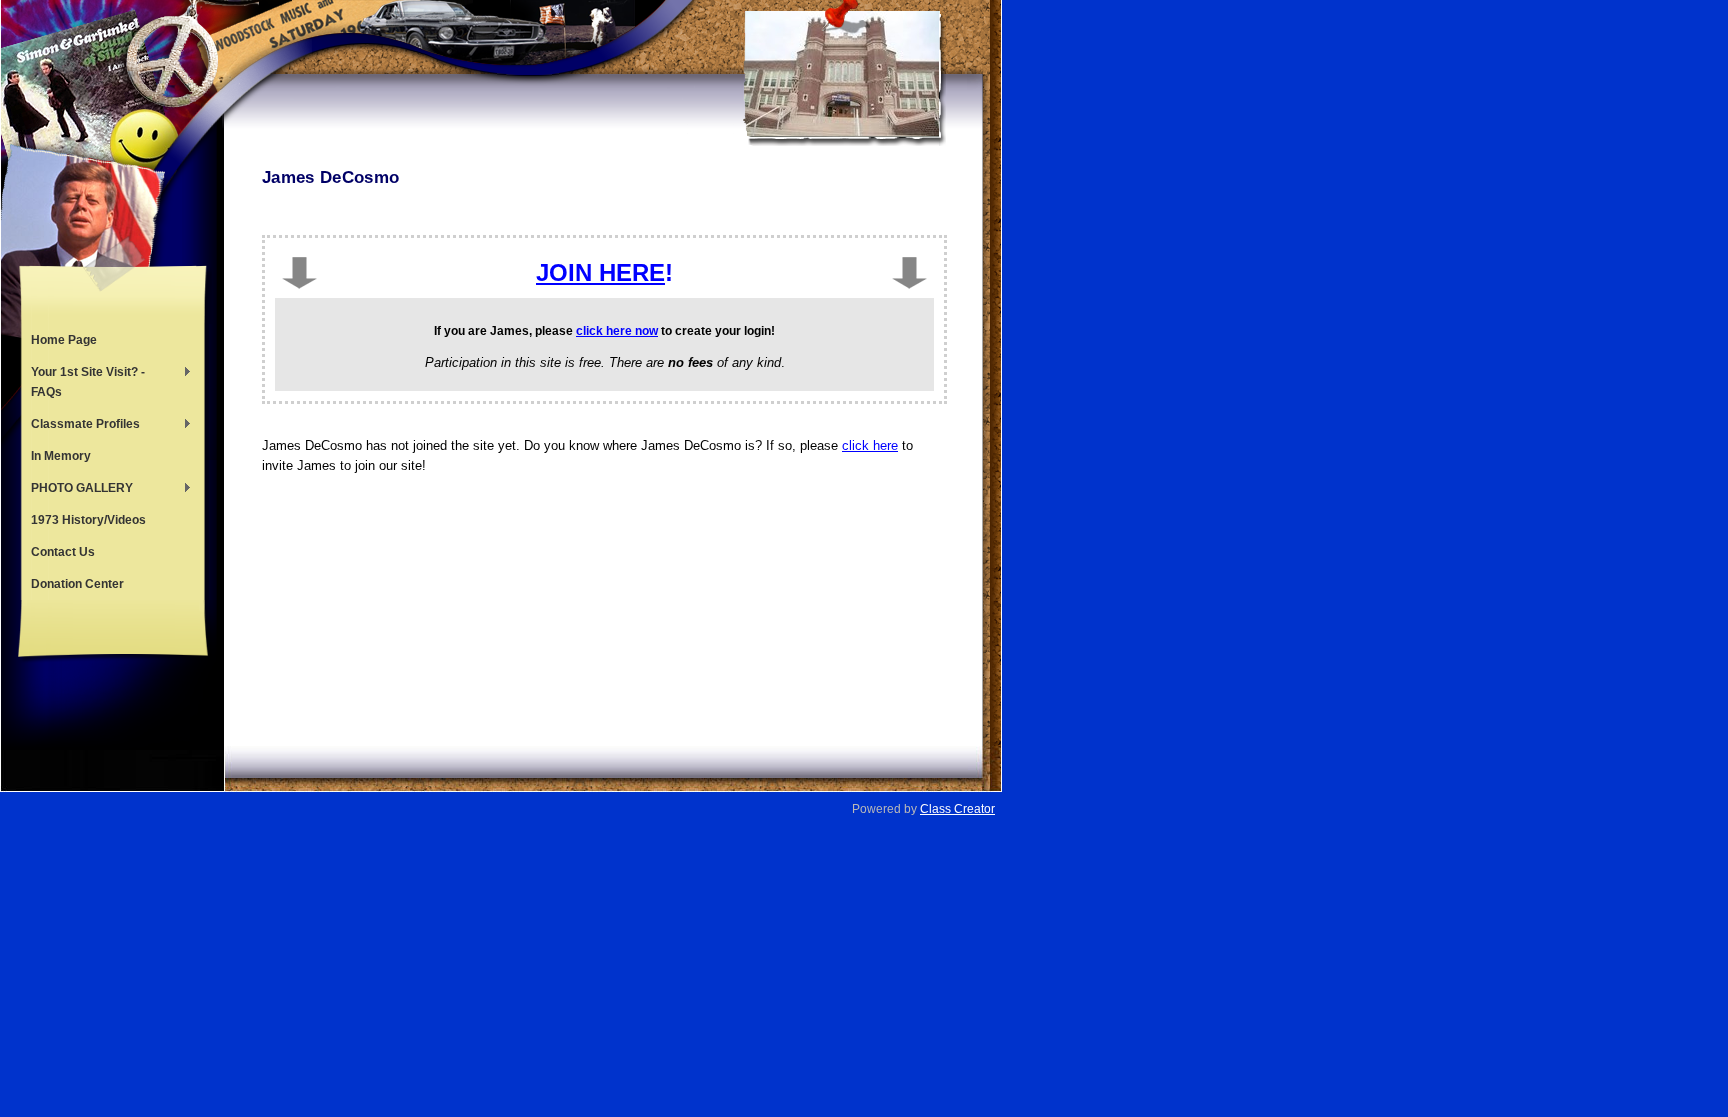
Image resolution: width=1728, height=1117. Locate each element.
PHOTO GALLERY (77, 490)
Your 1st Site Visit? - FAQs (83, 382)
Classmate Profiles (80, 426)
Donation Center (77, 584)
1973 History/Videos (88, 520)
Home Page (64, 340)
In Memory (61, 456)
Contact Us (63, 552)
